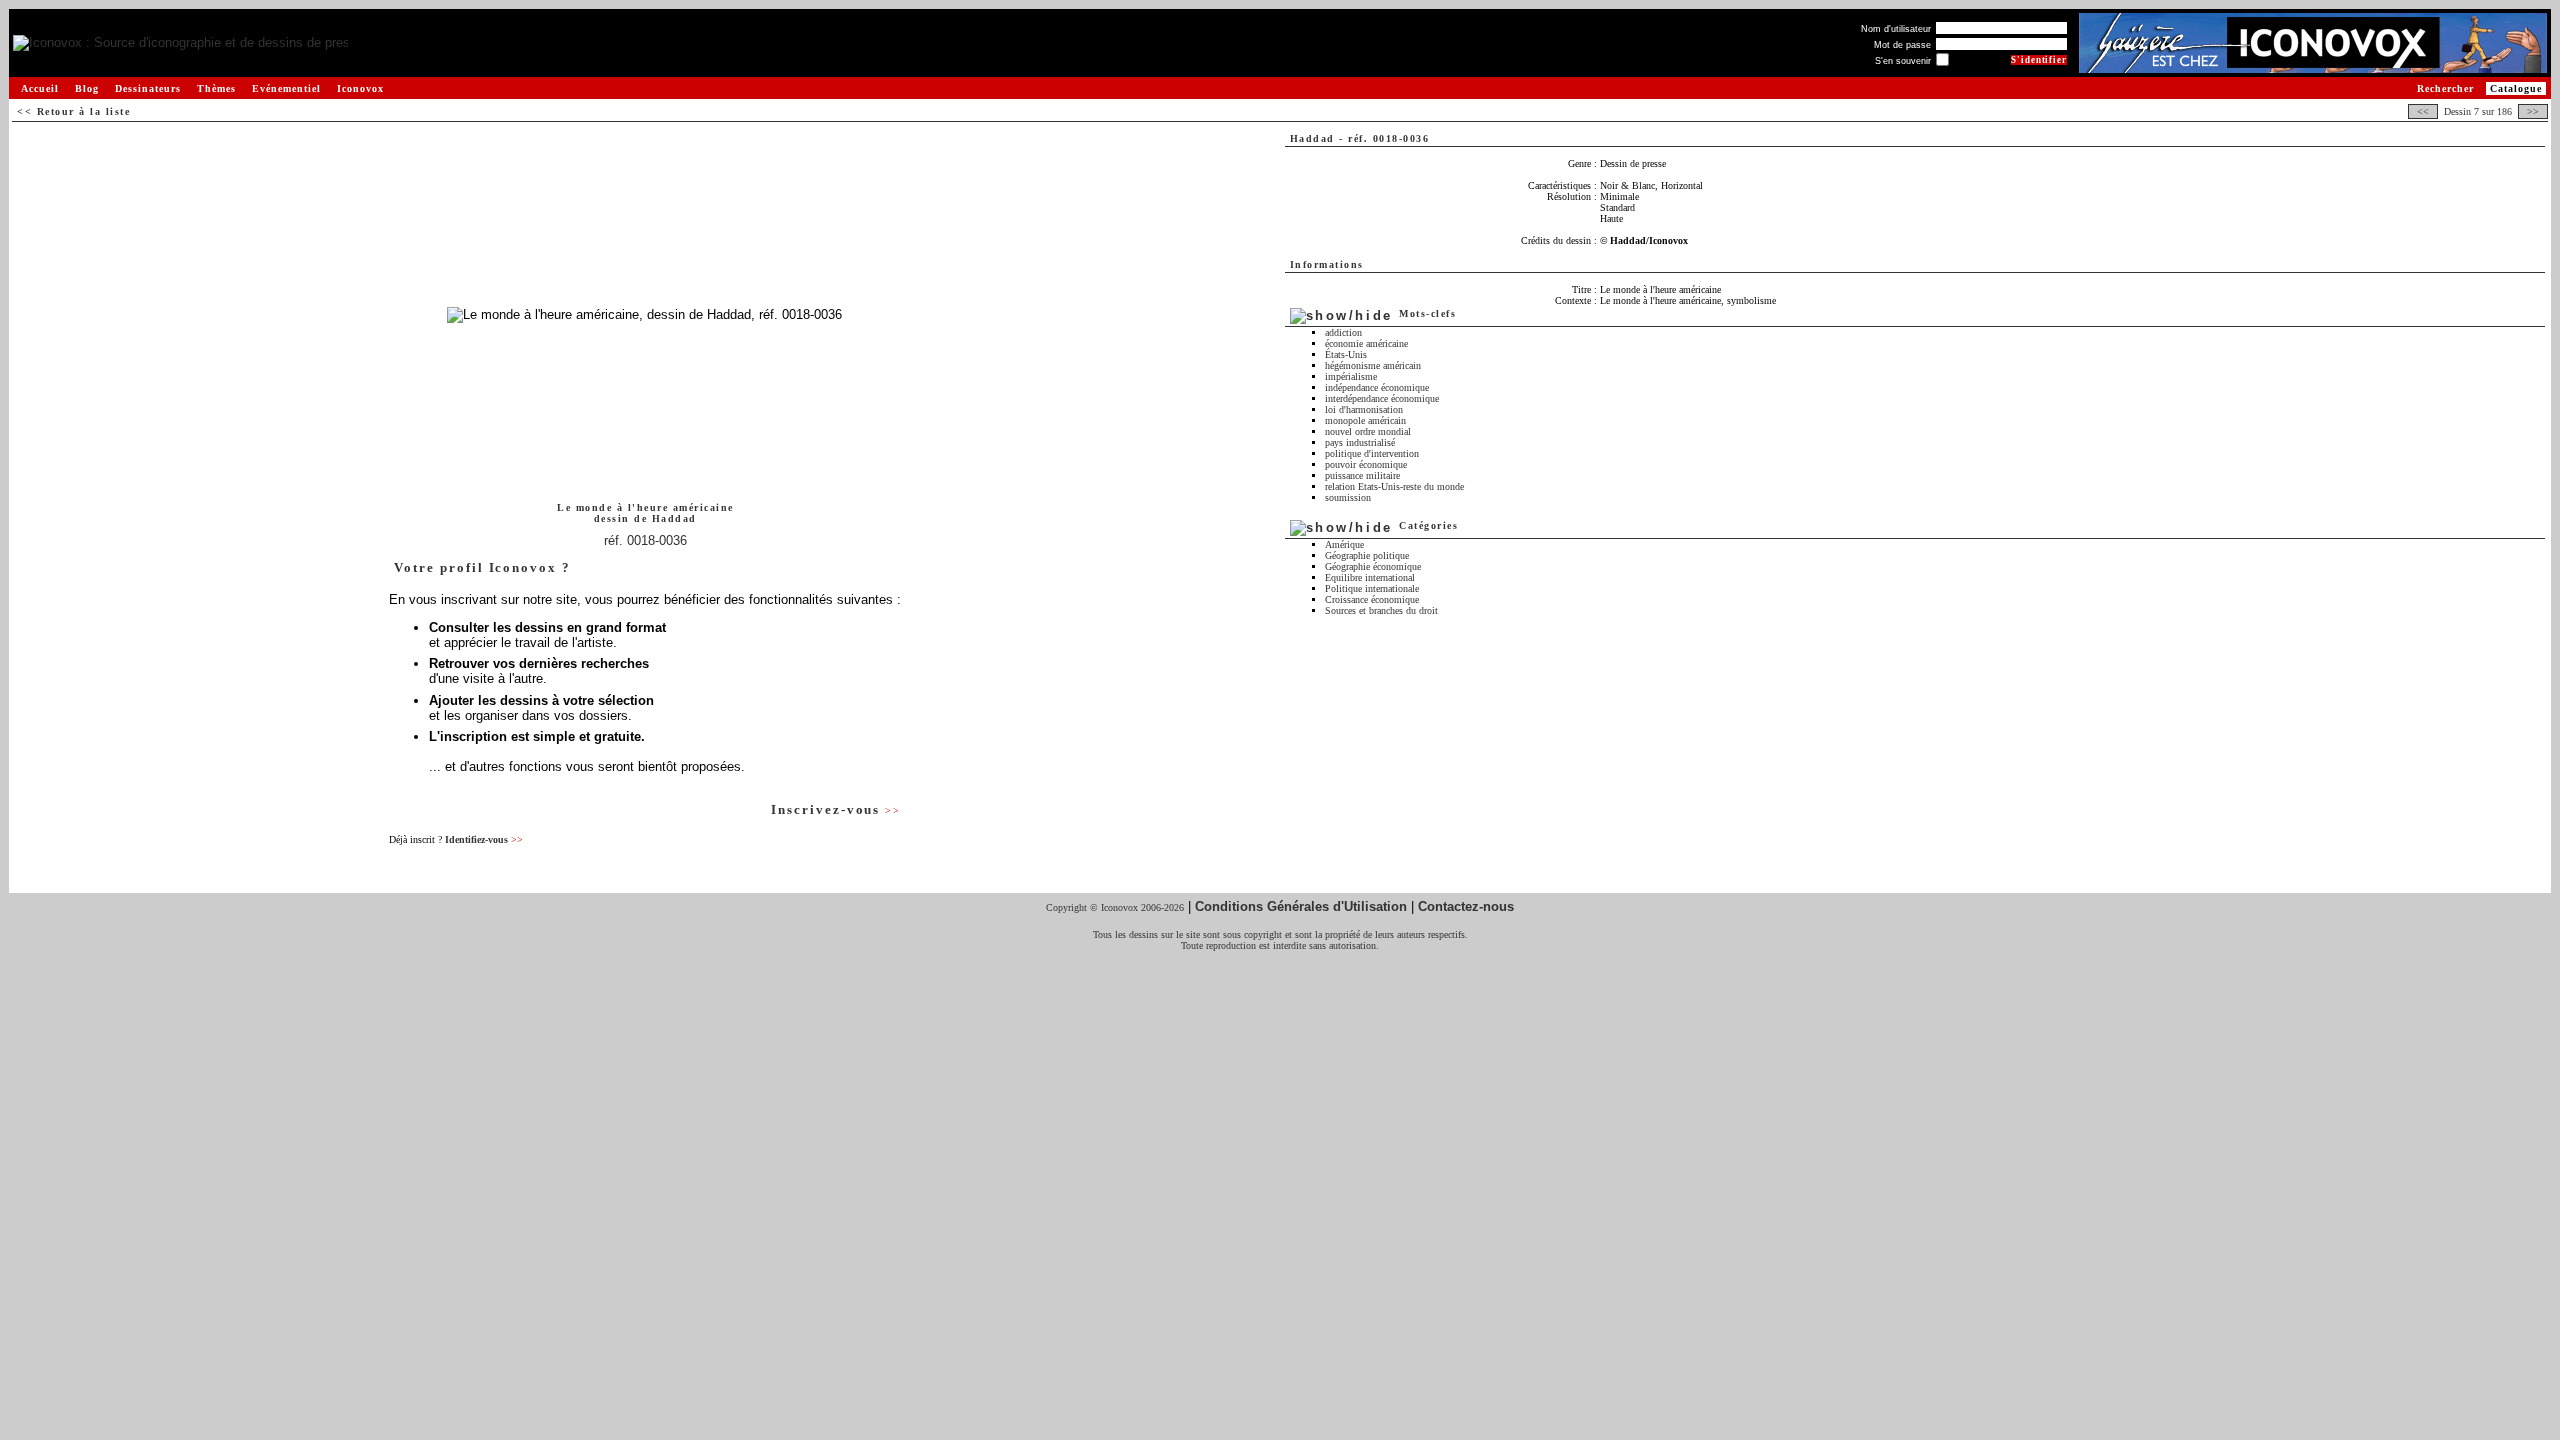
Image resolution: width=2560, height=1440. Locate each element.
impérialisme (1351, 376)
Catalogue (2516, 88)
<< (2423, 111)
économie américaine (1366, 343)
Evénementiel (286, 88)
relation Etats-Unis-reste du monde (1394, 486)
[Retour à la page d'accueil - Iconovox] (180, 43)
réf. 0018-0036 (645, 540)
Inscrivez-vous (836, 809)
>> (2533, 111)
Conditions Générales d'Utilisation (1301, 906)
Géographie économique (1373, 566)
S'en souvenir (1903, 61)
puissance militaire (1362, 475)
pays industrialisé (1360, 442)
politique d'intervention (1372, 453)
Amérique (1344, 544)
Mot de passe (1902, 45)
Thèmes (216, 88)
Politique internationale (1372, 588)
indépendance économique (1377, 387)
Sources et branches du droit (1381, 610)
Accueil (40, 88)
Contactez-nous (1466, 906)
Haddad (674, 518)
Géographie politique (1367, 555)
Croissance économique (1372, 599)
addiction (1343, 332)
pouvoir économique (1366, 464)
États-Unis (1346, 354)
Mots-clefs (1427, 313)
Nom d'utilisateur (1896, 29)
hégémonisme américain (1373, 365)
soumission (1348, 497)
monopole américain (1365, 420)
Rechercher (2445, 88)
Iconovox (360, 88)
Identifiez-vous (484, 839)
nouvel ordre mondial (1368, 431)
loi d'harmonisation (1364, 409)
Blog (87, 88)
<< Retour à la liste (73, 111)
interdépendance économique (1382, 398)
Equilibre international (1370, 577)
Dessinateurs (148, 88)
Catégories (1428, 525)
